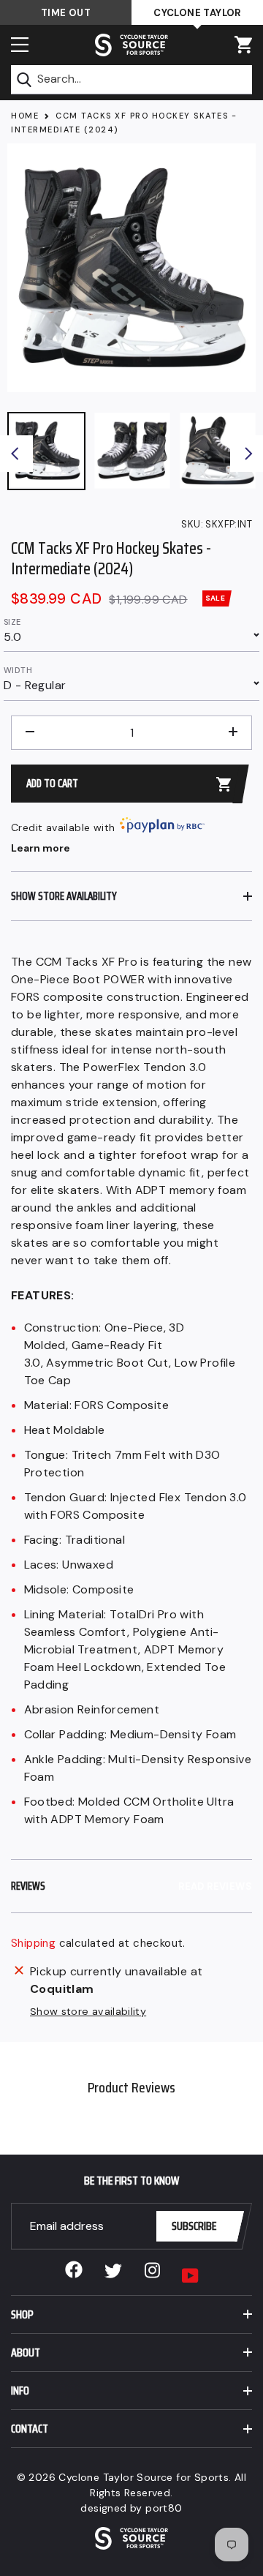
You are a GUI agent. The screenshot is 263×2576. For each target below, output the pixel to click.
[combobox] (131, 80)
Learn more (41, 848)
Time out (66, 13)
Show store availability (88, 2011)
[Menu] (20, 45)
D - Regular (35, 685)
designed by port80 (131, 2508)
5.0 (12, 637)
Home (25, 116)
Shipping (33, 1943)
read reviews (215, 1886)
